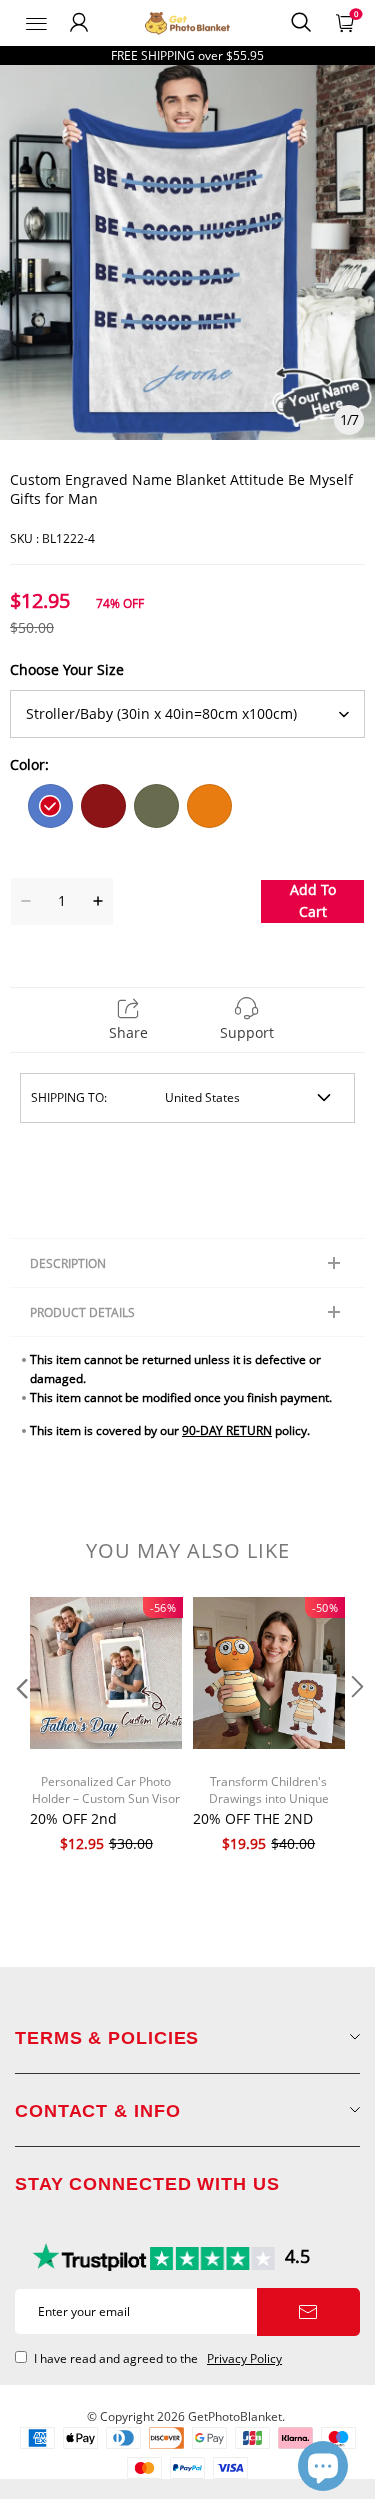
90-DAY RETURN (227, 1430)
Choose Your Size (67, 669)
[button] (20, 1727)
